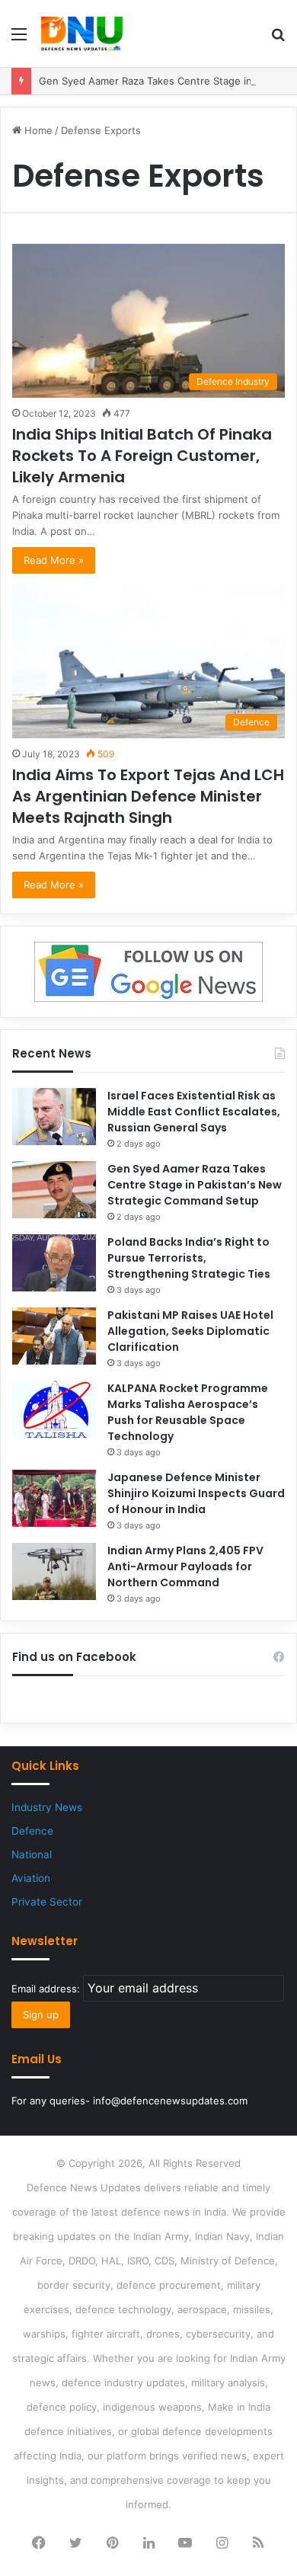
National (32, 1854)
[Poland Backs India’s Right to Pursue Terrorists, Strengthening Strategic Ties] (54, 1263)
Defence (32, 1831)
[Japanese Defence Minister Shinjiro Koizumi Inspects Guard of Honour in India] (54, 1498)
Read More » (54, 560)
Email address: (47, 1989)
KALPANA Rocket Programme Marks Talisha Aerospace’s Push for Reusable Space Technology (188, 1412)
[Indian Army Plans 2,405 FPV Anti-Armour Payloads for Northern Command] (54, 1571)
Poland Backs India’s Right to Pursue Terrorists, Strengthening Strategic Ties (189, 1258)
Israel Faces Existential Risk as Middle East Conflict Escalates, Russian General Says (194, 1112)
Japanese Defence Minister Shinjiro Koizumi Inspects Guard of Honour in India (196, 1493)
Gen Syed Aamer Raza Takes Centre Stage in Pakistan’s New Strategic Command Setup (195, 1185)
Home (37, 130)
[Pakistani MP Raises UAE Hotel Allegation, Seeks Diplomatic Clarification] (54, 1336)
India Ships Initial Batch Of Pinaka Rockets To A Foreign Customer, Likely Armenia (142, 456)
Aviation (31, 1878)
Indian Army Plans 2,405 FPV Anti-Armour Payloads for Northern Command (185, 1566)
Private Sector (47, 1902)
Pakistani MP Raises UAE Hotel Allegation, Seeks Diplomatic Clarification (190, 1331)
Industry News (47, 1807)
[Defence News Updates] (82, 34)
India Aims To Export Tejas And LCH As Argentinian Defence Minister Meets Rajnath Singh (148, 796)
